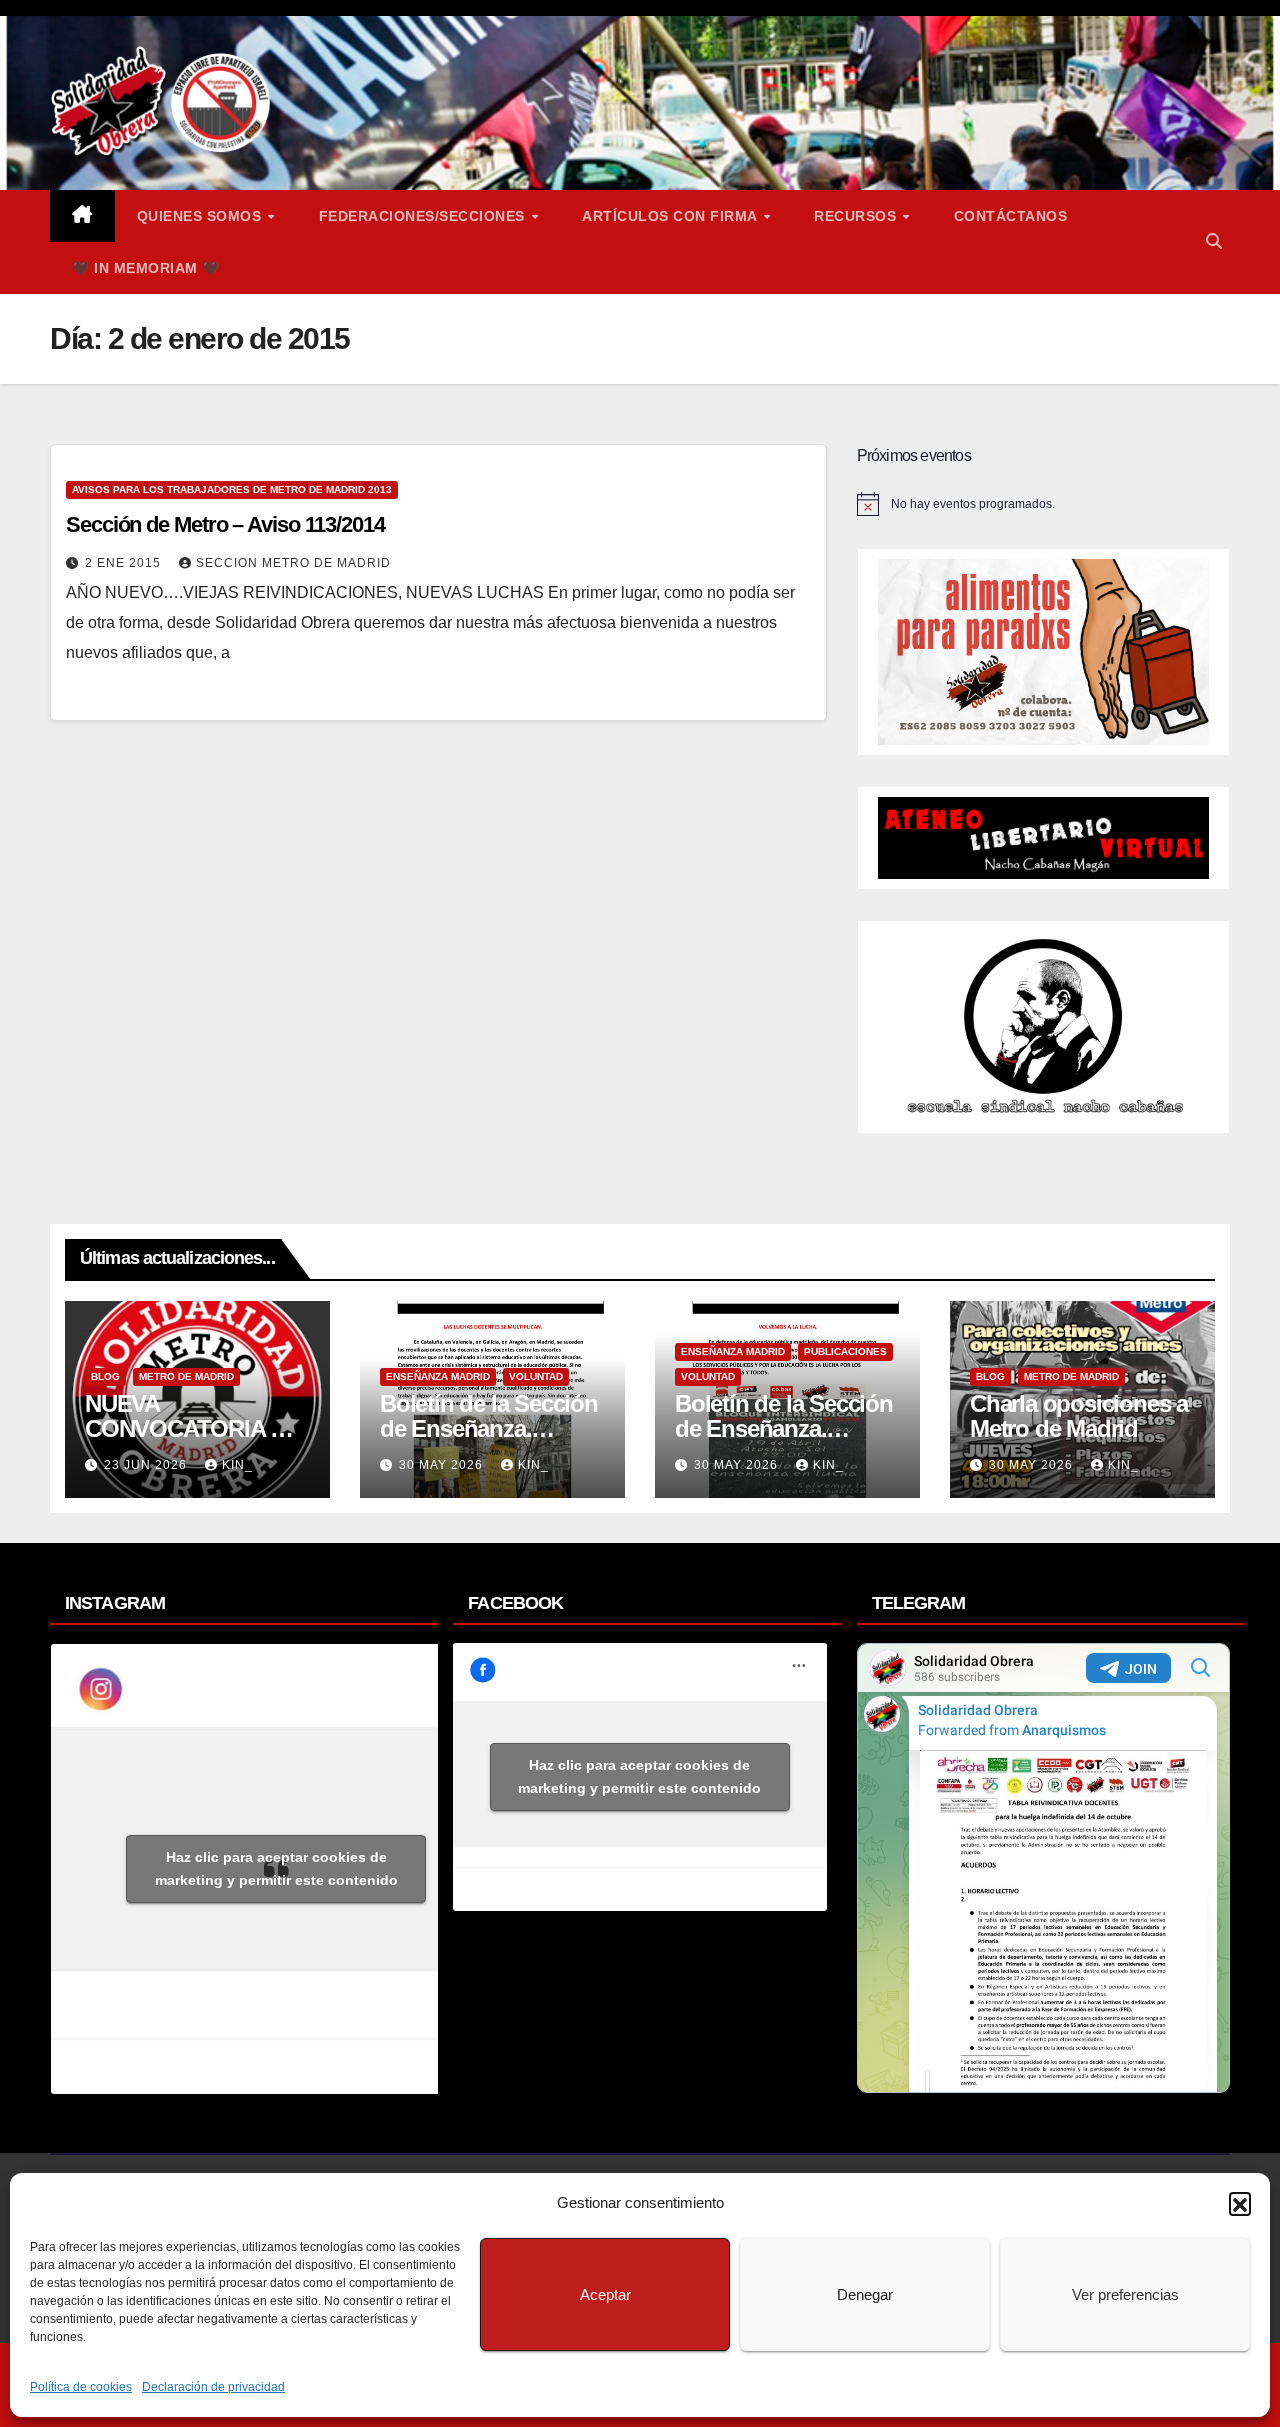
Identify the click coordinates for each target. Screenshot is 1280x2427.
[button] (1240, 2203)
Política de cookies (81, 2387)
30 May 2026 (443, 1465)
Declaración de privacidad (213, 2387)
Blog (105, 1376)
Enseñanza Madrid (438, 1376)
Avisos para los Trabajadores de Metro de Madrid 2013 (232, 489)
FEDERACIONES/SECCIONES (424, 216)
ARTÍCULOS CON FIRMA (671, 216)
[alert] (1043, 504)
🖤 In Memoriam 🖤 (146, 268)
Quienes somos (201, 216)
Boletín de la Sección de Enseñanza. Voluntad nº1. (784, 1428)
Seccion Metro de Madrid (293, 563)
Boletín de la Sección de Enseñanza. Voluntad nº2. (489, 1428)
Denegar (865, 2294)
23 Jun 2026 (147, 1465)
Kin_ (237, 1465)
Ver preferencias (1125, 2294)
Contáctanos (1011, 216)
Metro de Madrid (186, 1376)
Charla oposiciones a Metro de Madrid (1079, 1416)
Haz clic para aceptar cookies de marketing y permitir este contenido (276, 1868)
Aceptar (605, 2294)
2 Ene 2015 (125, 563)
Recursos (857, 216)
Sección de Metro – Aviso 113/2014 (225, 524)
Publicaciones (845, 1351)
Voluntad (536, 1376)
